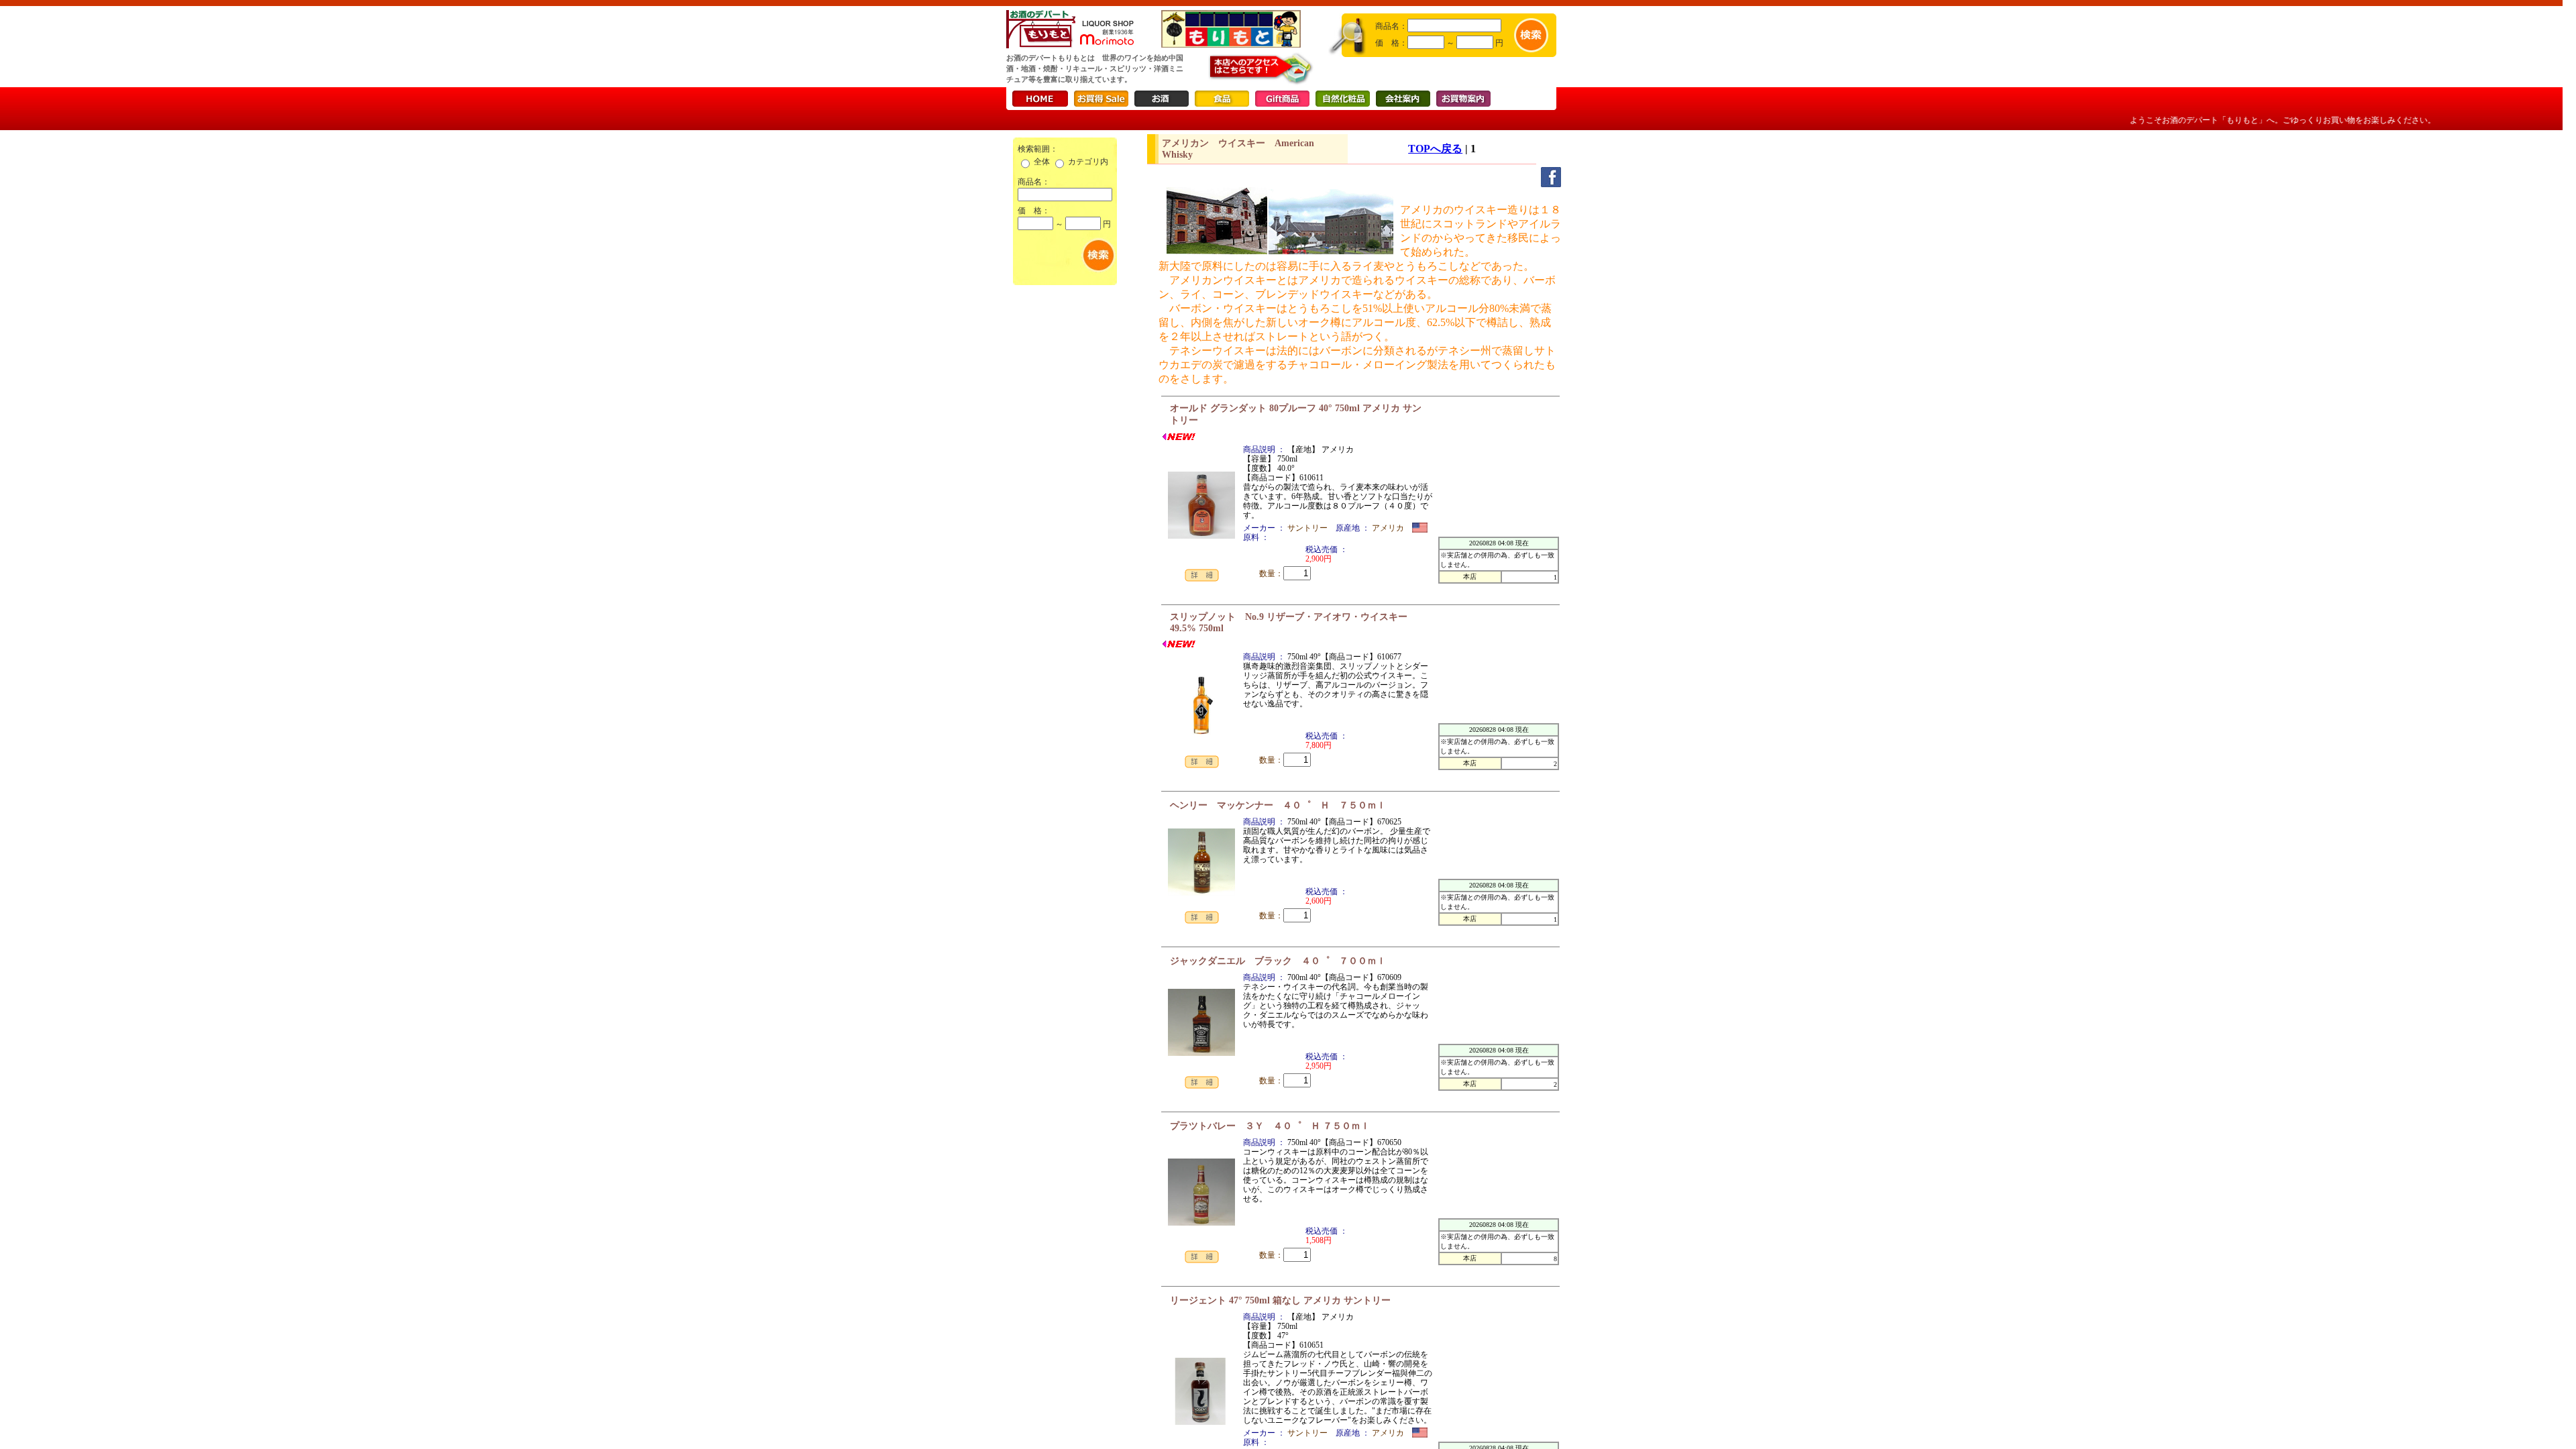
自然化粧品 (1343, 99)
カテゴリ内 (1088, 162)
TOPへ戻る (1435, 149)
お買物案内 (1463, 99)
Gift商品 (1282, 99)
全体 (1042, 162)
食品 (1222, 99)
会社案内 (1403, 99)
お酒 (1162, 99)
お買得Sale (1101, 99)
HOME (1040, 99)
